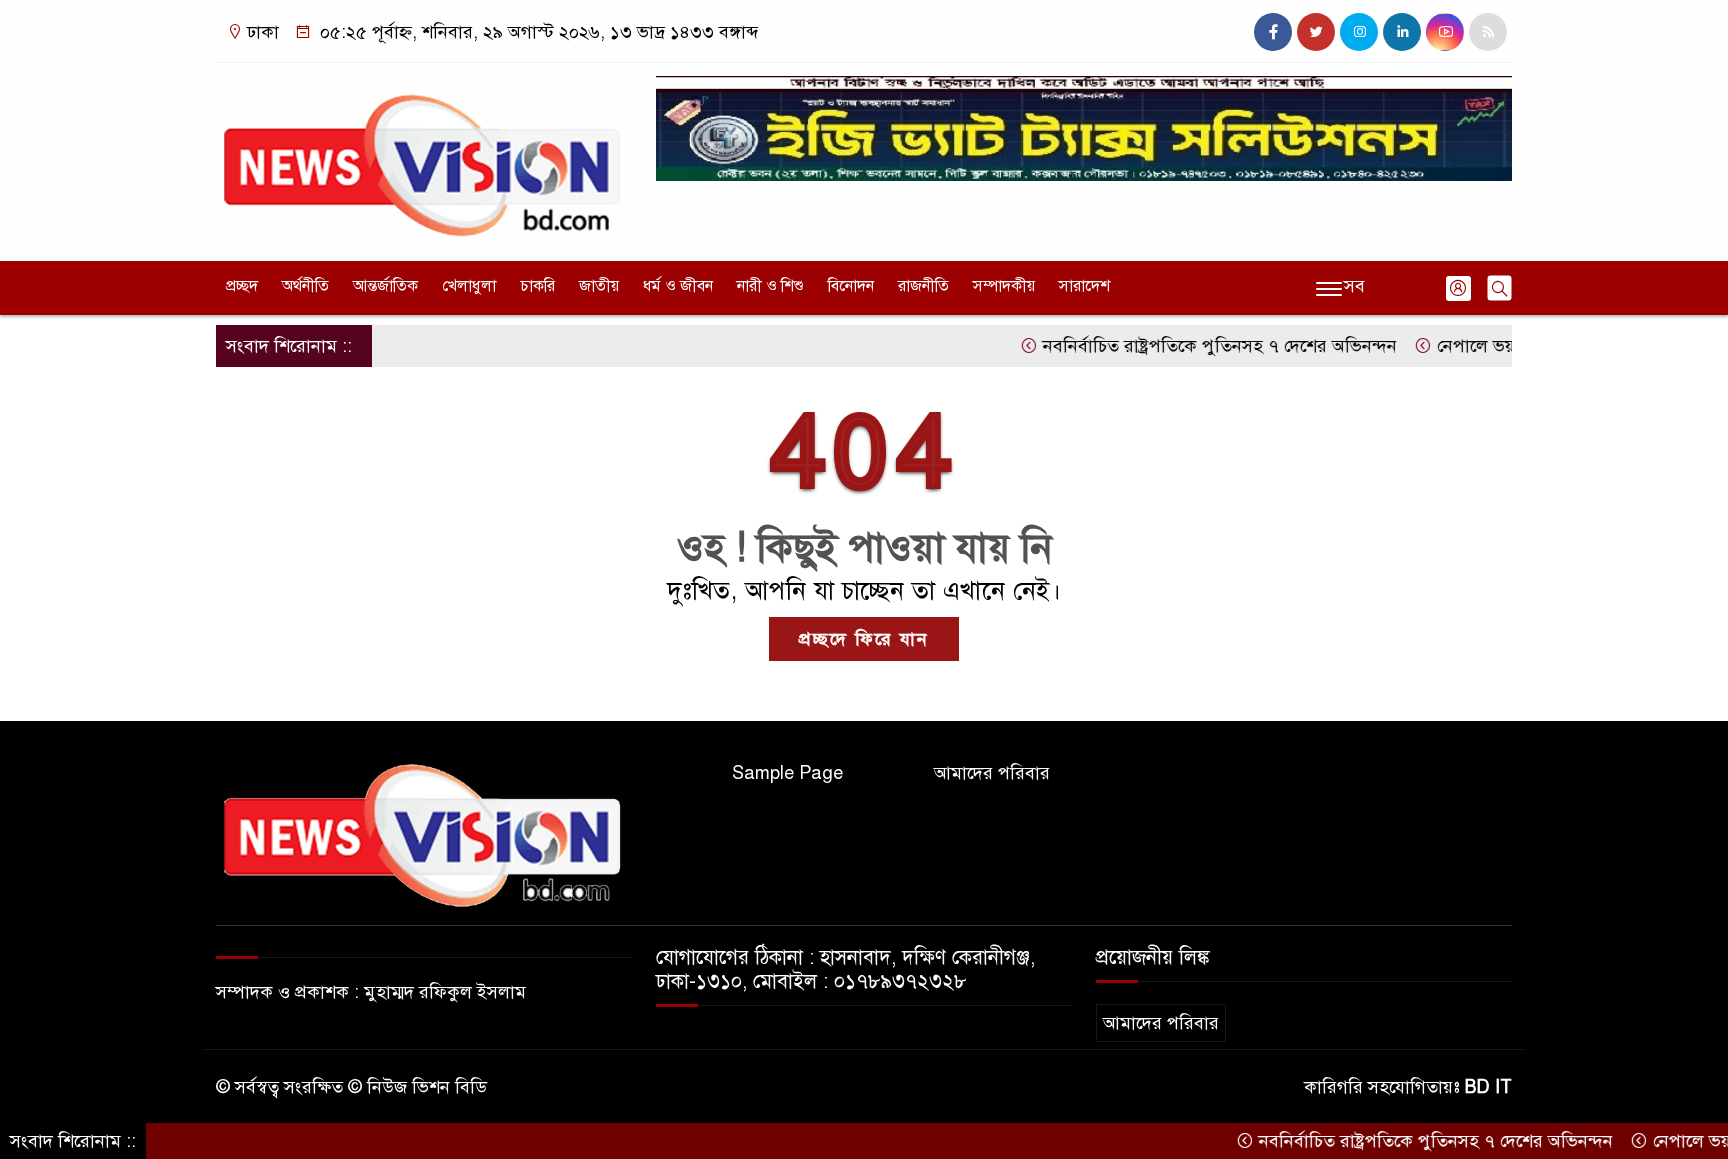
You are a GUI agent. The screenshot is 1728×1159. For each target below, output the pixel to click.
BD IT (1488, 1087)
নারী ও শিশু (770, 286)
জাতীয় (599, 286)
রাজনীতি (923, 286)
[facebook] (1273, 32)
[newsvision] (424, 157)
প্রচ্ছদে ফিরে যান (864, 639)
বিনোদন (851, 286)
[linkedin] (1402, 32)
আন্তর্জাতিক (385, 286)
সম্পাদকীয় (1004, 286)
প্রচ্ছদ (242, 286)
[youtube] (1445, 32)
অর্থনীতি (305, 286)
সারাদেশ (1084, 286)
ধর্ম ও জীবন (678, 286)
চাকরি (537, 286)
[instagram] (1359, 32)
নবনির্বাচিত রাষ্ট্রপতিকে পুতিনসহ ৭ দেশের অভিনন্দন (1187, 346)
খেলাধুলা (469, 286)
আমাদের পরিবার (992, 773)
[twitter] (1316, 32)
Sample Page (787, 773)
